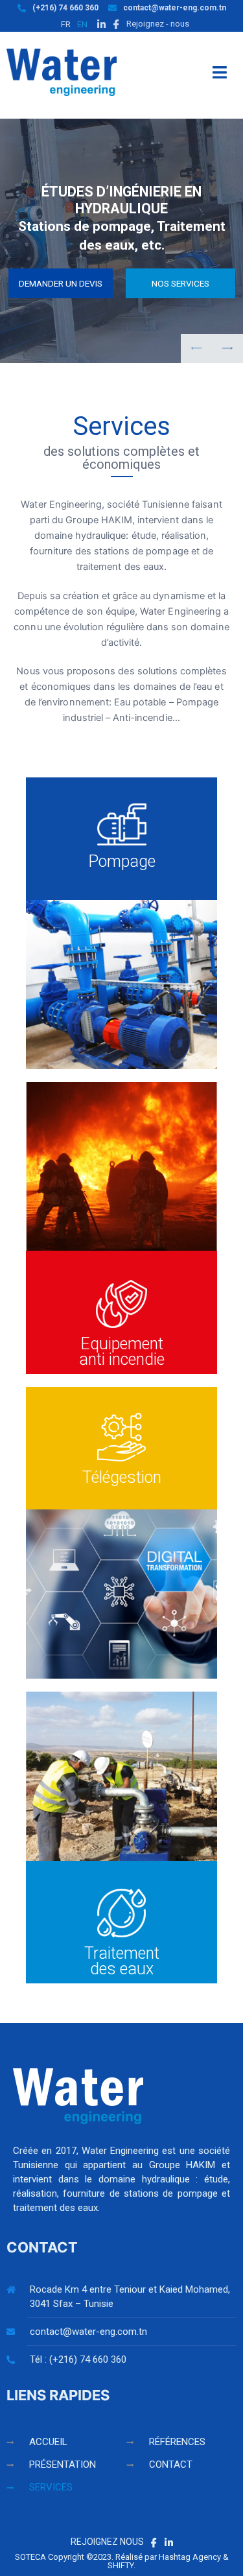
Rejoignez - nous (157, 24)
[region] (121, 241)
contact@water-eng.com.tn (175, 8)
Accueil (48, 2442)
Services (51, 2487)
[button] (227, 349)
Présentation (63, 2464)
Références (177, 2442)
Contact (171, 2464)
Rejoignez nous (108, 2542)
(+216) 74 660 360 (65, 8)
